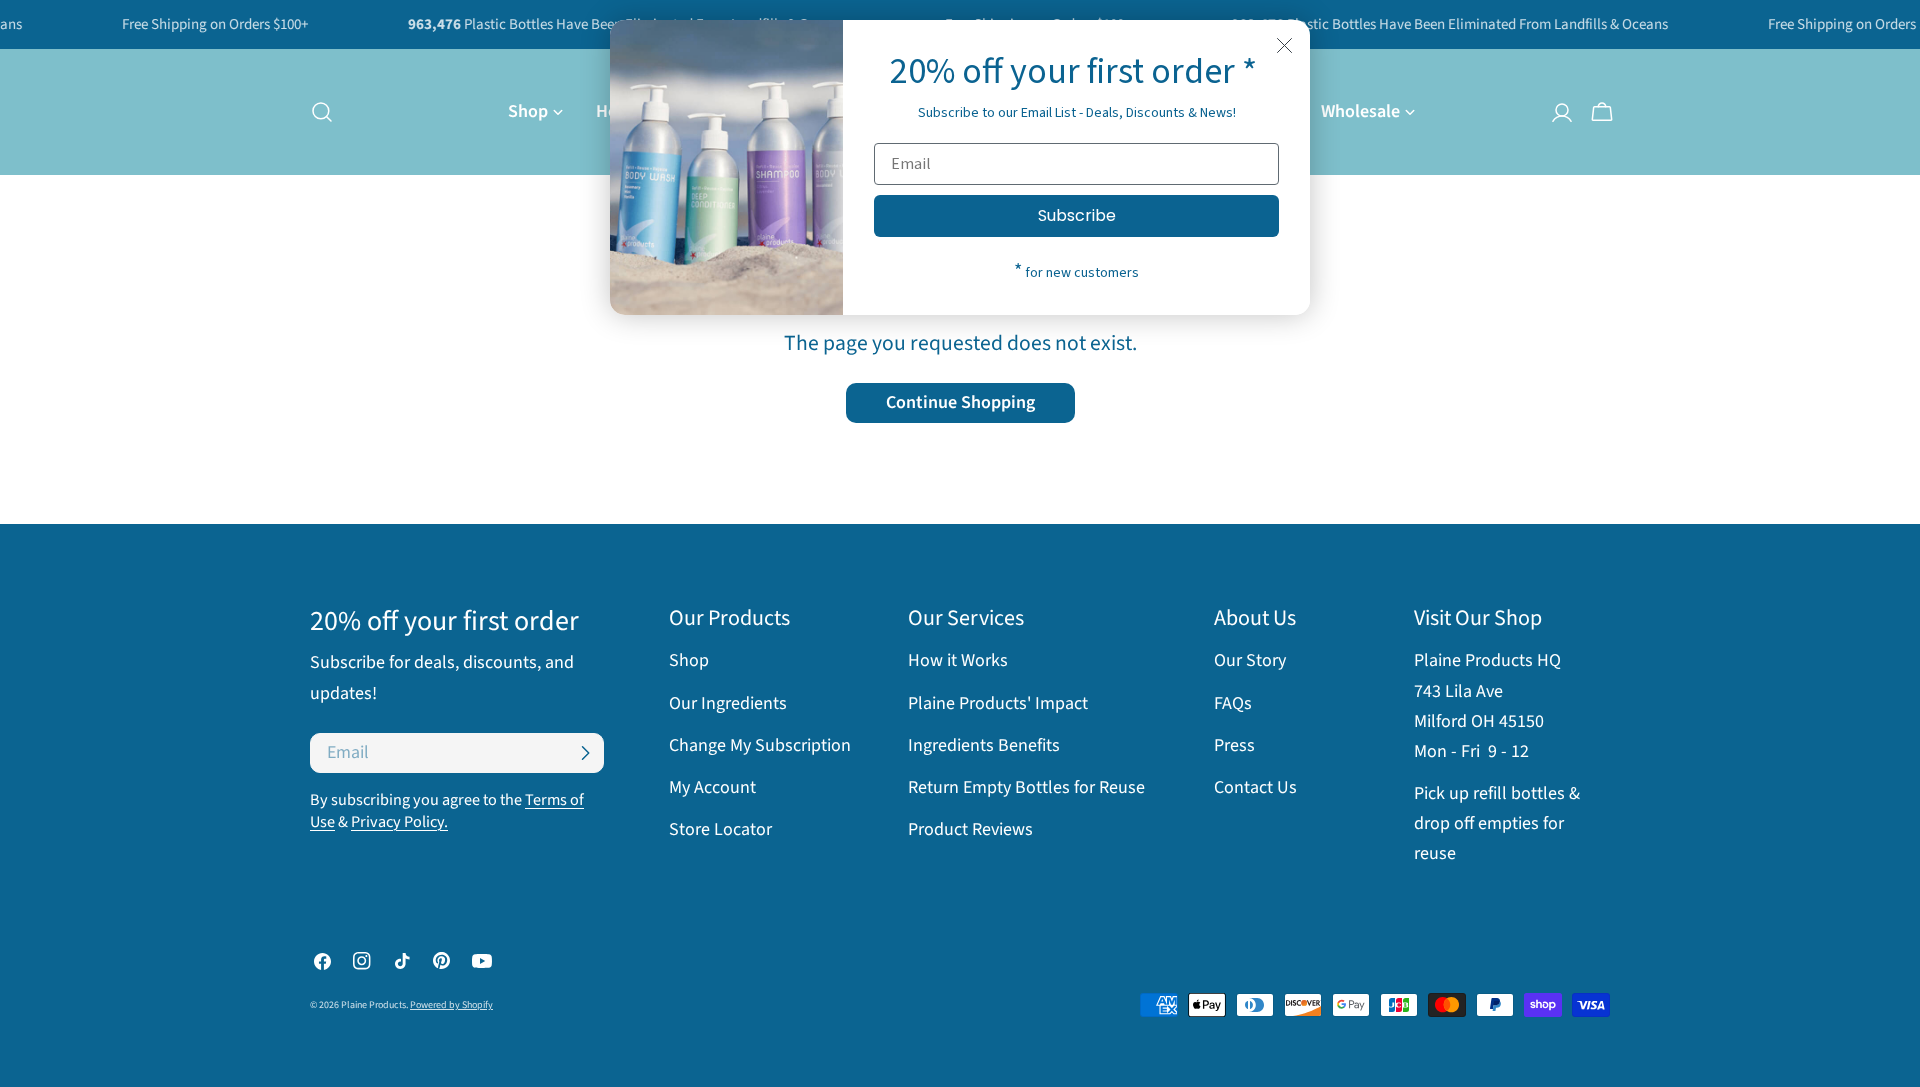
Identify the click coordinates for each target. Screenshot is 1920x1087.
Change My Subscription (760, 745)
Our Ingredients (728, 703)
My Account (712, 787)
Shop (689, 660)
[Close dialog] (1284, 45)
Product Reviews (970, 829)
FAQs (1233, 703)
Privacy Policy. (399, 821)
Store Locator (720, 829)
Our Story (1250, 660)
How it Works (958, 660)
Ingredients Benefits (984, 745)
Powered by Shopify (451, 1005)
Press (1234, 745)
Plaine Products (373, 1005)
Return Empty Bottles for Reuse (1026, 787)
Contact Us (1255, 787)
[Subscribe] (585, 753)
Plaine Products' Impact (998, 703)
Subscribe (1077, 215)
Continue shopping (960, 402)
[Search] (316, 112)
